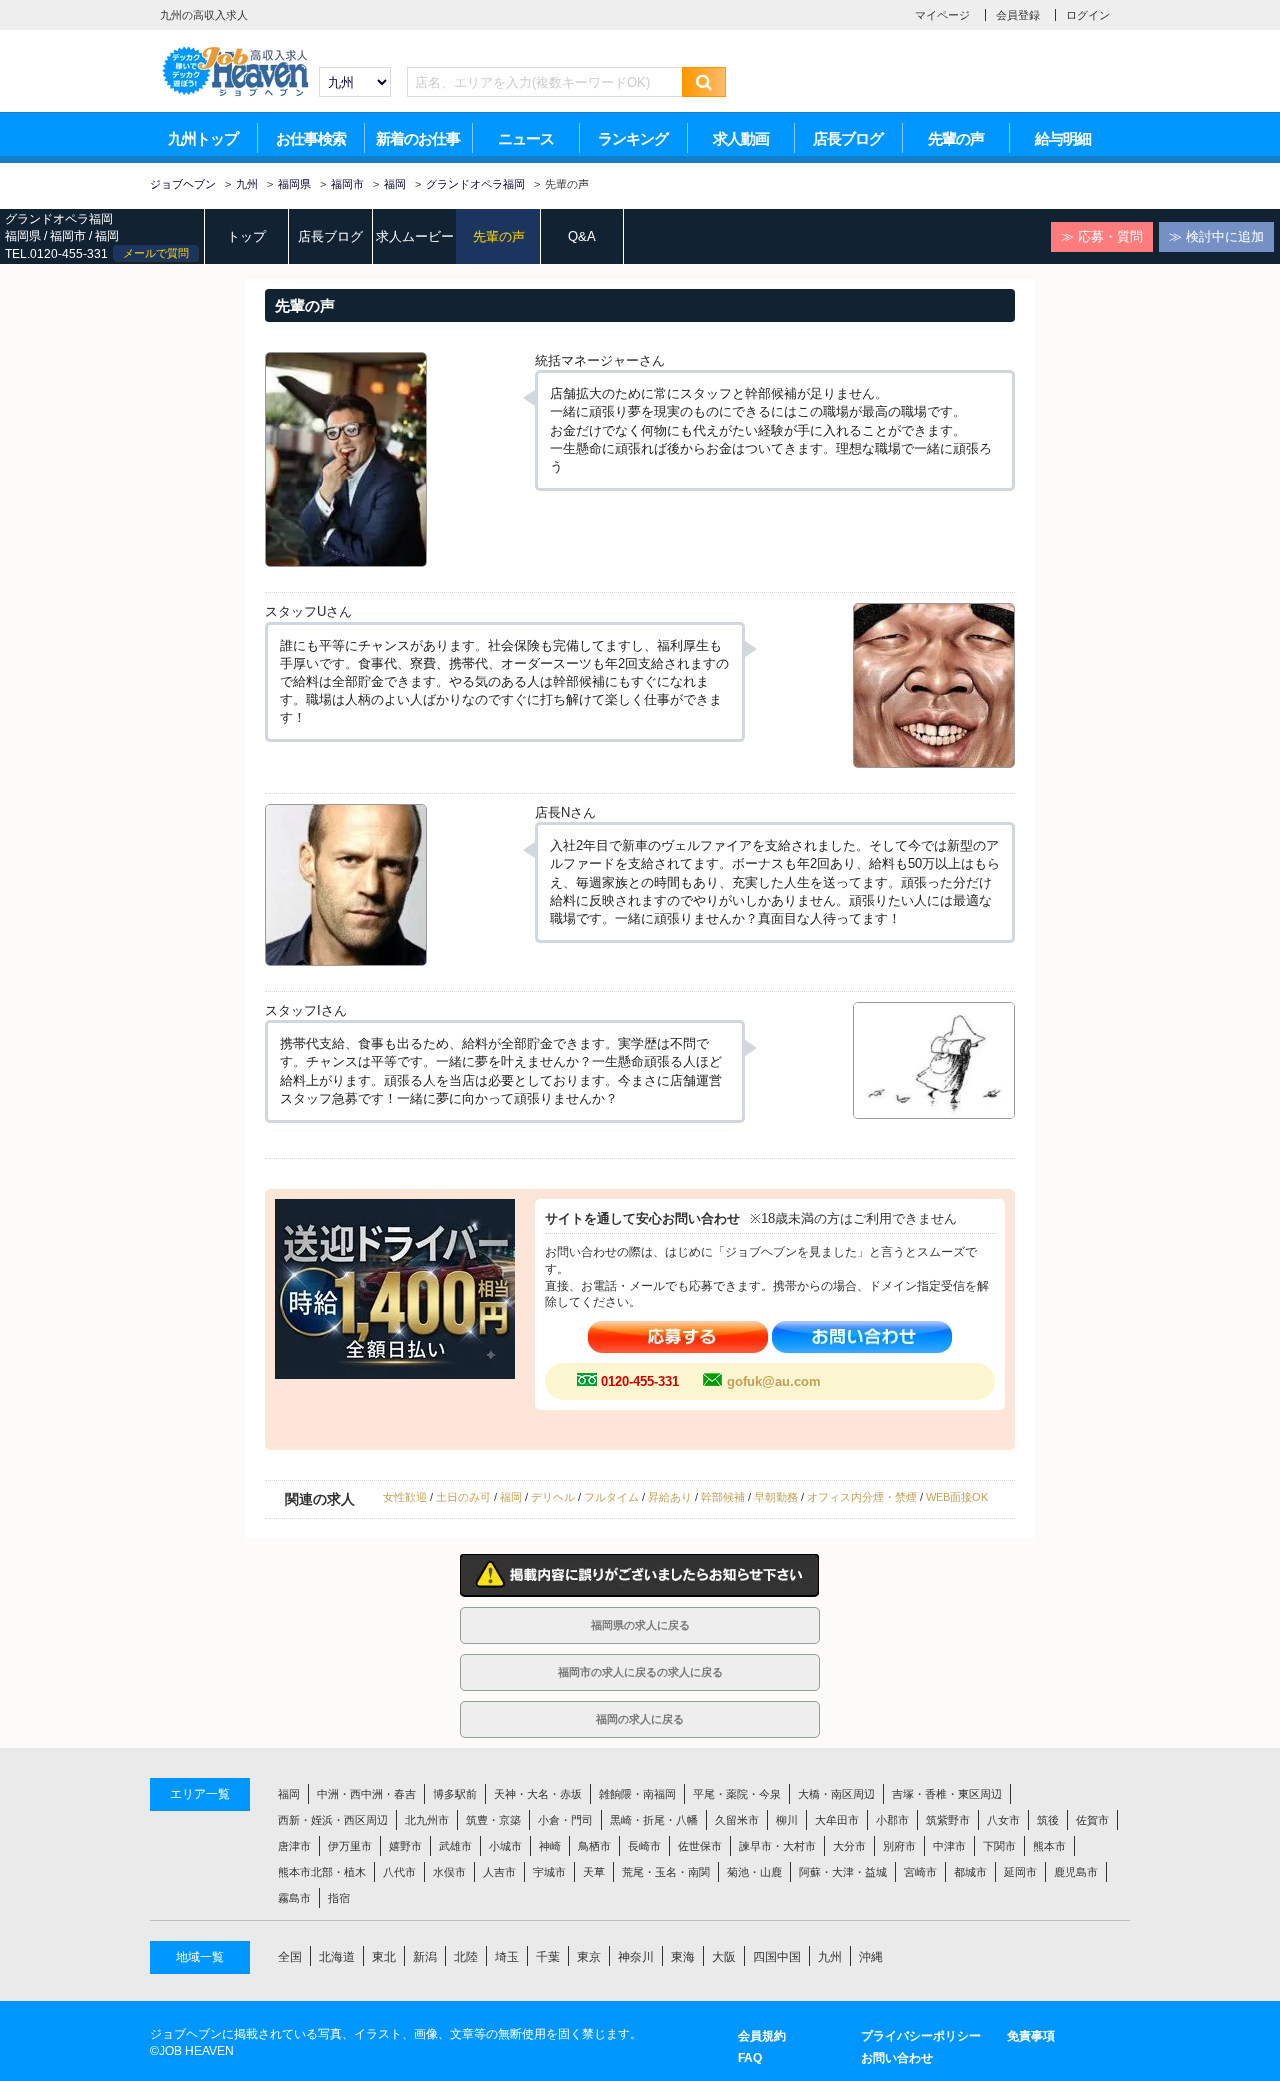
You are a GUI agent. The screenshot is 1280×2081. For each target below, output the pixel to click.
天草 (594, 1872)
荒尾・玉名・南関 (666, 1872)
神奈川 (636, 1957)
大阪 (724, 1957)
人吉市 (499, 1872)
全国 (290, 1957)
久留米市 (737, 1820)
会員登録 (1018, 15)
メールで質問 (156, 253)
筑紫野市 (948, 1820)
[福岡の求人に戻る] (640, 1732)
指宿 (339, 1898)
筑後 (1048, 1820)
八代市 (399, 1872)
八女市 (1003, 1820)
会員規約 (762, 2036)
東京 (589, 1957)
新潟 (425, 1957)
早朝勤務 (776, 1497)
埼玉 (507, 1957)
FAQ (750, 2058)
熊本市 (1049, 1846)
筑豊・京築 (493, 1820)
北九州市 (427, 1820)
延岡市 (1020, 1872)
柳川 (787, 1820)
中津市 (949, 1846)
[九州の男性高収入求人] (235, 51)
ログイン (1088, 15)
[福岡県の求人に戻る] (640, 1638)
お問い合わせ (897, 2058)
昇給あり (670, 1497)
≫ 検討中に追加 (1216, 236)
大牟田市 (837, 1820)
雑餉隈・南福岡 (637, 1794)
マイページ (942, 15)
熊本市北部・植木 (322, 1872)
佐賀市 (1092, 1820)
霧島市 (294, 1898)
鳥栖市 (594, 1846)
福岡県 (23, 236)
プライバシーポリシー (921, 2036)
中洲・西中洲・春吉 (366, 1794)
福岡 (107, 236)
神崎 (550, 1846)
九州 (830, 1957)
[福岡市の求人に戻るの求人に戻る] (640, 1685)
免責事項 (1031, 2036)
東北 (384, 1957)
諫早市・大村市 (777, 1846)
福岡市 (68, 236)
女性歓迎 (405, 1497)
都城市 (970, 1872)
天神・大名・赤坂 (538, 1794)
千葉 (548, 1957)
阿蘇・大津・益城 (843, 1872)
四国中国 (777, 1957)
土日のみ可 (463, 1497)
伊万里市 (350, 1846)
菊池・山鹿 (754, 1872)
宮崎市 (920, 1872)
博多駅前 (455, 1794)
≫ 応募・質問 (1102, 236)
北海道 (337, 1957)
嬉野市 (405, 1846)
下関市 (999, 1846)
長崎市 (644, 1846)
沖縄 (871, 1957)
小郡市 (892, 1820)
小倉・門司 (565, 1820)
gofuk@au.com (774, 1381)
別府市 (899, 1846)
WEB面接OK (957, 1497)
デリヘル (553, 1497)
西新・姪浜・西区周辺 (333, 1820)
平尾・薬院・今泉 (737, 1794)
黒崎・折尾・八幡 (654, 1820)
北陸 (466, 1957)
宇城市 (549, 1872)
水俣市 (449, 1872)
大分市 (849, 1846)
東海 (683, 1957)
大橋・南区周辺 (836, 1794)
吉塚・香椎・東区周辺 (947, 1794)
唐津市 (294, 1846)
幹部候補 (723, 1497)
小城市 (505, 1846)
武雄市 (455, 1846)
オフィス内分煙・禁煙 (862, 1497)
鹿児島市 (1076, 1872)
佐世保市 (700, 1846)
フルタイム (611, 1497)
